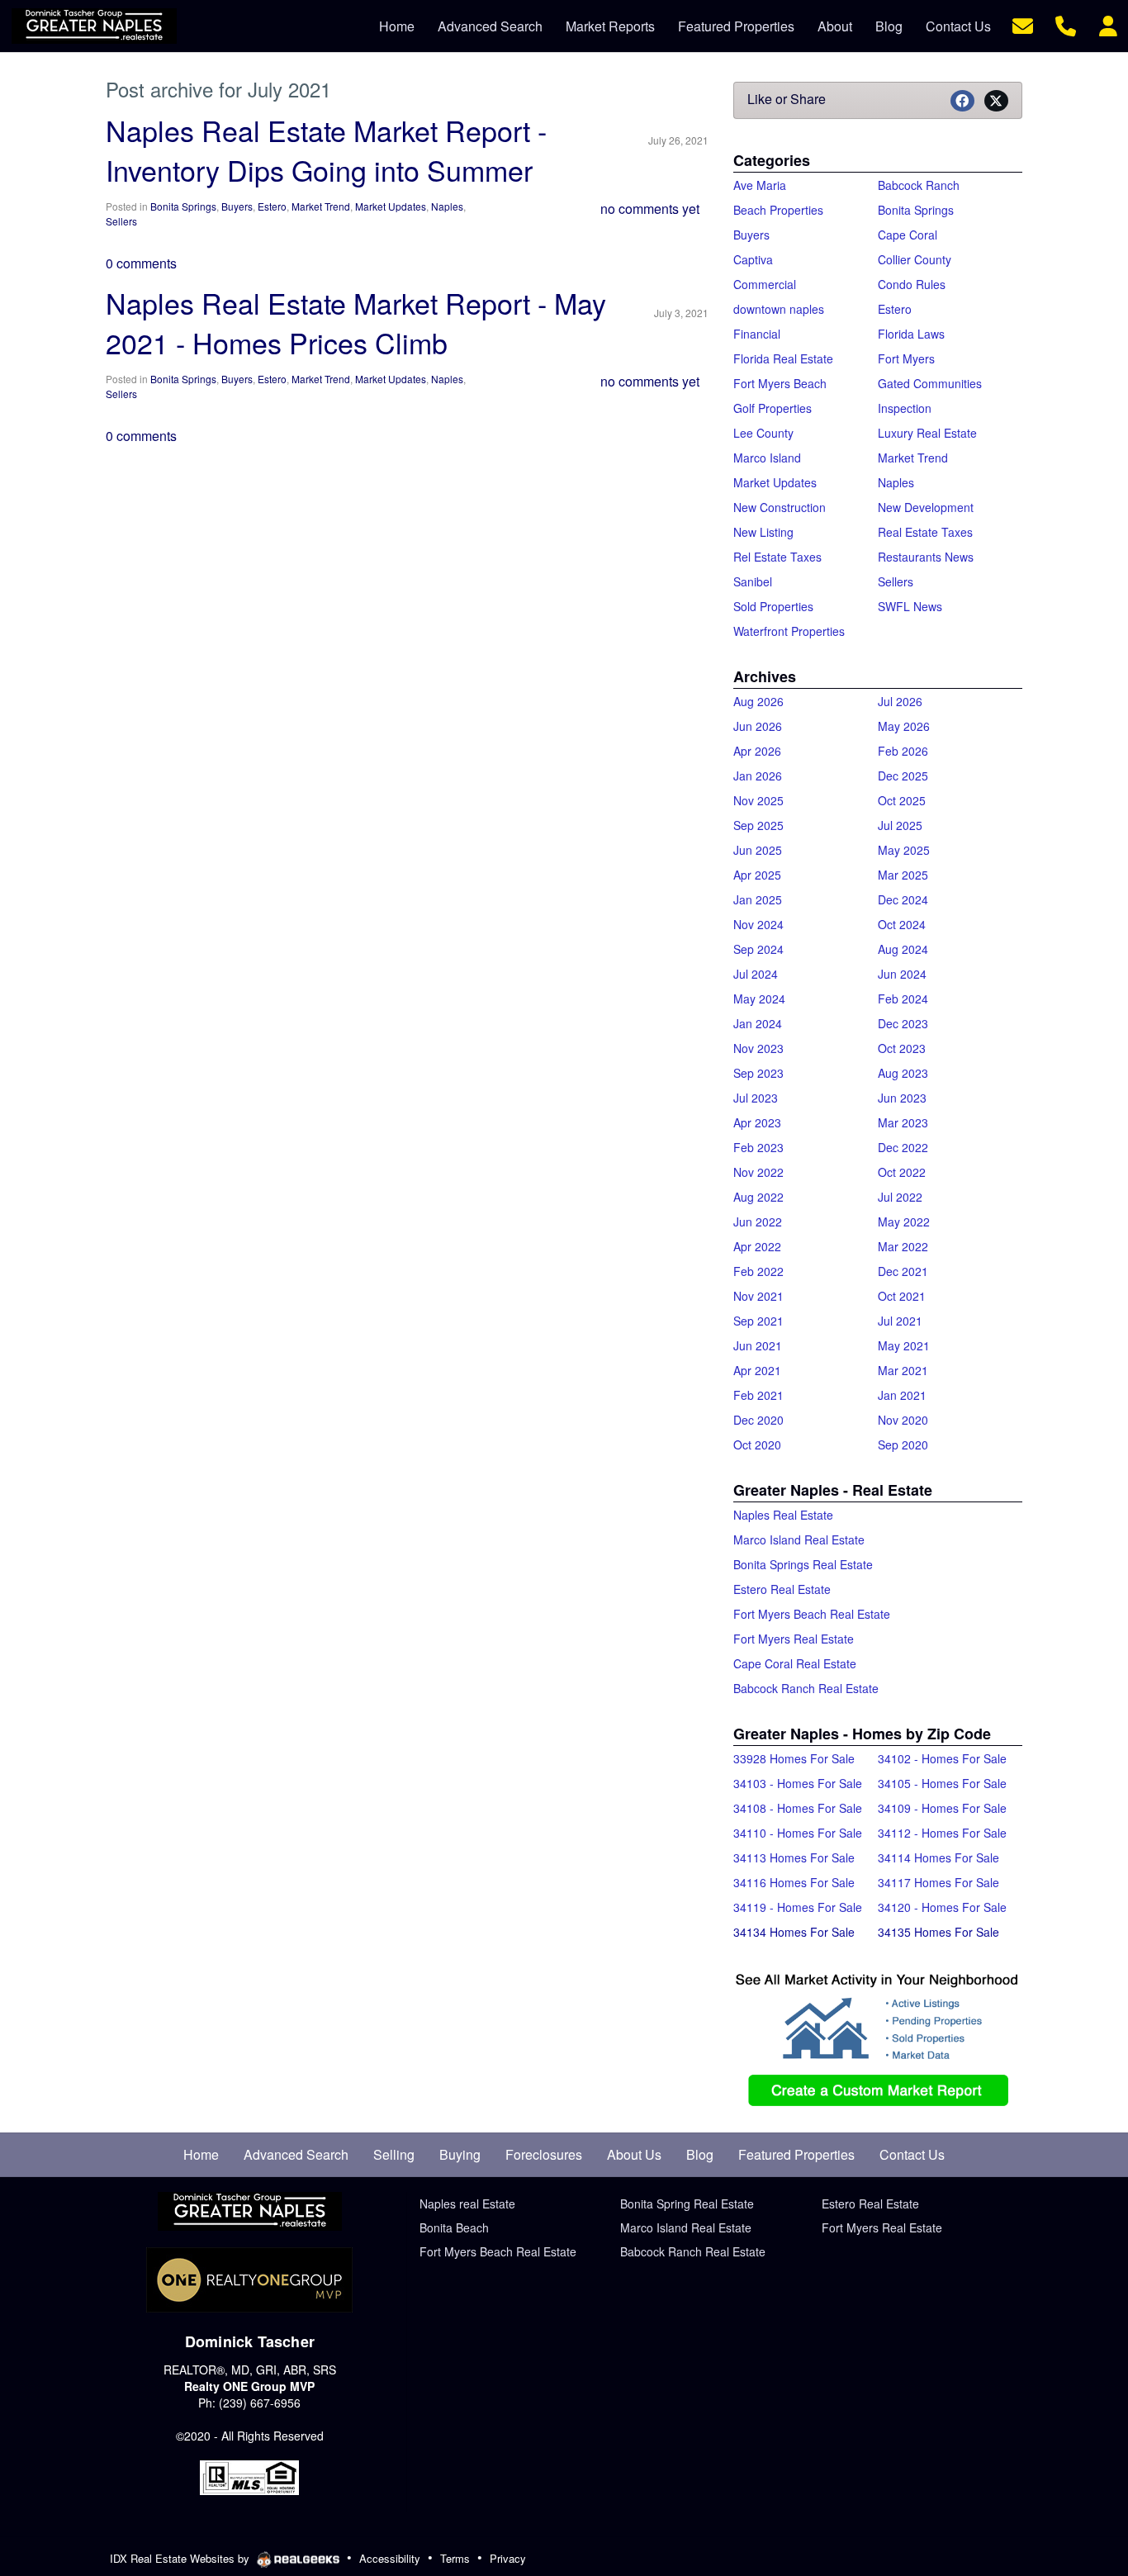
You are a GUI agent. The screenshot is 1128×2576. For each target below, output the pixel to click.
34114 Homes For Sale (938, 1857)
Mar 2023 (903, 1122)
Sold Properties (773, 606)
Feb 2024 (903, 999)
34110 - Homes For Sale (798, 1833)
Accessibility (390, 2558)
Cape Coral (908, 235)
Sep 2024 (758, 949)
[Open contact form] (1023, 24)
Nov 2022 (758, 1172)
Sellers (121, 221)
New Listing (763, 532)
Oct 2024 (902, 924)
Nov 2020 (903, 1420)
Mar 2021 (903, 1370)
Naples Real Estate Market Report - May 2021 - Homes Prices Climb (356, 323)
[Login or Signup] (1108, 24)
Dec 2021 (903, 1271)
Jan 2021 (902, 1395)
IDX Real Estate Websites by (181, 2558)
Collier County (915, 259)
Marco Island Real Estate (799, 1539)
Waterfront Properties (789, 631)
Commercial (765, 284)
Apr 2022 (757, 1246)
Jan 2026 (758, 776)
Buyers (237, 206)
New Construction (780, 507)
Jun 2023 (902, 1098)
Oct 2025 (902, 800)
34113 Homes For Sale (794, 1857)
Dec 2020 (758, 1420)
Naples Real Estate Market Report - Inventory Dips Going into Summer (326, 150)
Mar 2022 (903, 1246)
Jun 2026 (758, 726)
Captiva (753, 259)
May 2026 (904, 726)
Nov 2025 (758, 800)
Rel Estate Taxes (777, 557)
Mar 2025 (903, 875)
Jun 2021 (758, 1345)
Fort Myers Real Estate (794, 1639)
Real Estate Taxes (925, 532)
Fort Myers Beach (780, 383)
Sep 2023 (758, 1073)
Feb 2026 (903, 751)
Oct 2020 (757, 1445)
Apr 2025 (757, 875)
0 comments (141, 263)
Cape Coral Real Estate (795, 1663)
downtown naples (779, 309)
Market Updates (391, 206)
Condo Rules (912, 284)
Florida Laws (911, 334)
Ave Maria (760, 185)
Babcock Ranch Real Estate (806, 1688)
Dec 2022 (903, 1147)
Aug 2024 (903, 949)
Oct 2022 (902, 1172)
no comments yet (650, 209)
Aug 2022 (758, 1197)
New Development (926, 507)
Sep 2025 (758, 825)
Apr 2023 (757, 1122)
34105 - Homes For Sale (942, 1783)
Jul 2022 (900, 1197)
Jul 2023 (756, 1098)
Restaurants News (926, 557)
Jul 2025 (900, 825)
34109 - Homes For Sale (942, 1808)
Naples (447, 206)
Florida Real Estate (783, 358)
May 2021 (904, 1345)
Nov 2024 (758, 924)
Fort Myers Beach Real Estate (812, 1614)
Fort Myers (906, 358)
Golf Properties (773, 408)
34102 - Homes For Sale (942, 1758)
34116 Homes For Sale (794, 1882)
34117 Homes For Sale (938, 1882)
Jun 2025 (758, 850)
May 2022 (904, 1222)
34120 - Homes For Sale (942, 1907)
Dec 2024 (903, 899)
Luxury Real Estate (927, 433)
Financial (757, 334)
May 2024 (759, 999)
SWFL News (910, 606)
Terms (455, 2558)
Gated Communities (930, 383)
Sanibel (753, 581)
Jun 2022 (758, 1222)
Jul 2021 (900, 1321)
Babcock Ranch (919, 185)
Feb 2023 (758, 1147)
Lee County (763, 433)
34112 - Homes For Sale (942, 1833)
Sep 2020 (903, 1445)
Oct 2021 (902, 1296)
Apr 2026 (757, 751)
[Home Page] (250, 2212)
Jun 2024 (902, 974)
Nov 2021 (758, 1296)
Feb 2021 (758, 1395)
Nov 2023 (758, 1048)
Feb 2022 (758, 1271)
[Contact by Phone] (1066, 24)
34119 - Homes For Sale (798, 1907)
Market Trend (321, 206)
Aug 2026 (758, 701)
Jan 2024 (758, 1023)
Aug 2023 (903, 1073)
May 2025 (904, 850)
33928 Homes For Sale (794, 1758)
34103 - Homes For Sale (798, 1783)
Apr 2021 (757, 1370)
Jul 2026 (900, 701)
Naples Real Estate (783, 1515)
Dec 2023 (903, 1023)
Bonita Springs (183, 206)
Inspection (905, 408)
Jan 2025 (758, 899)
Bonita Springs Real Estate (803, 1564)
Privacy (508, 2558)
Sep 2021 (758, 1321)
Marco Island (767, 458)
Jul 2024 (756, 974)
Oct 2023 (902, 1048)
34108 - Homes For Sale (798, 1808)
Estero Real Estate (782, 1589)
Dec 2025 (903, 776)
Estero (272, 206)
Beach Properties (778, 210)
